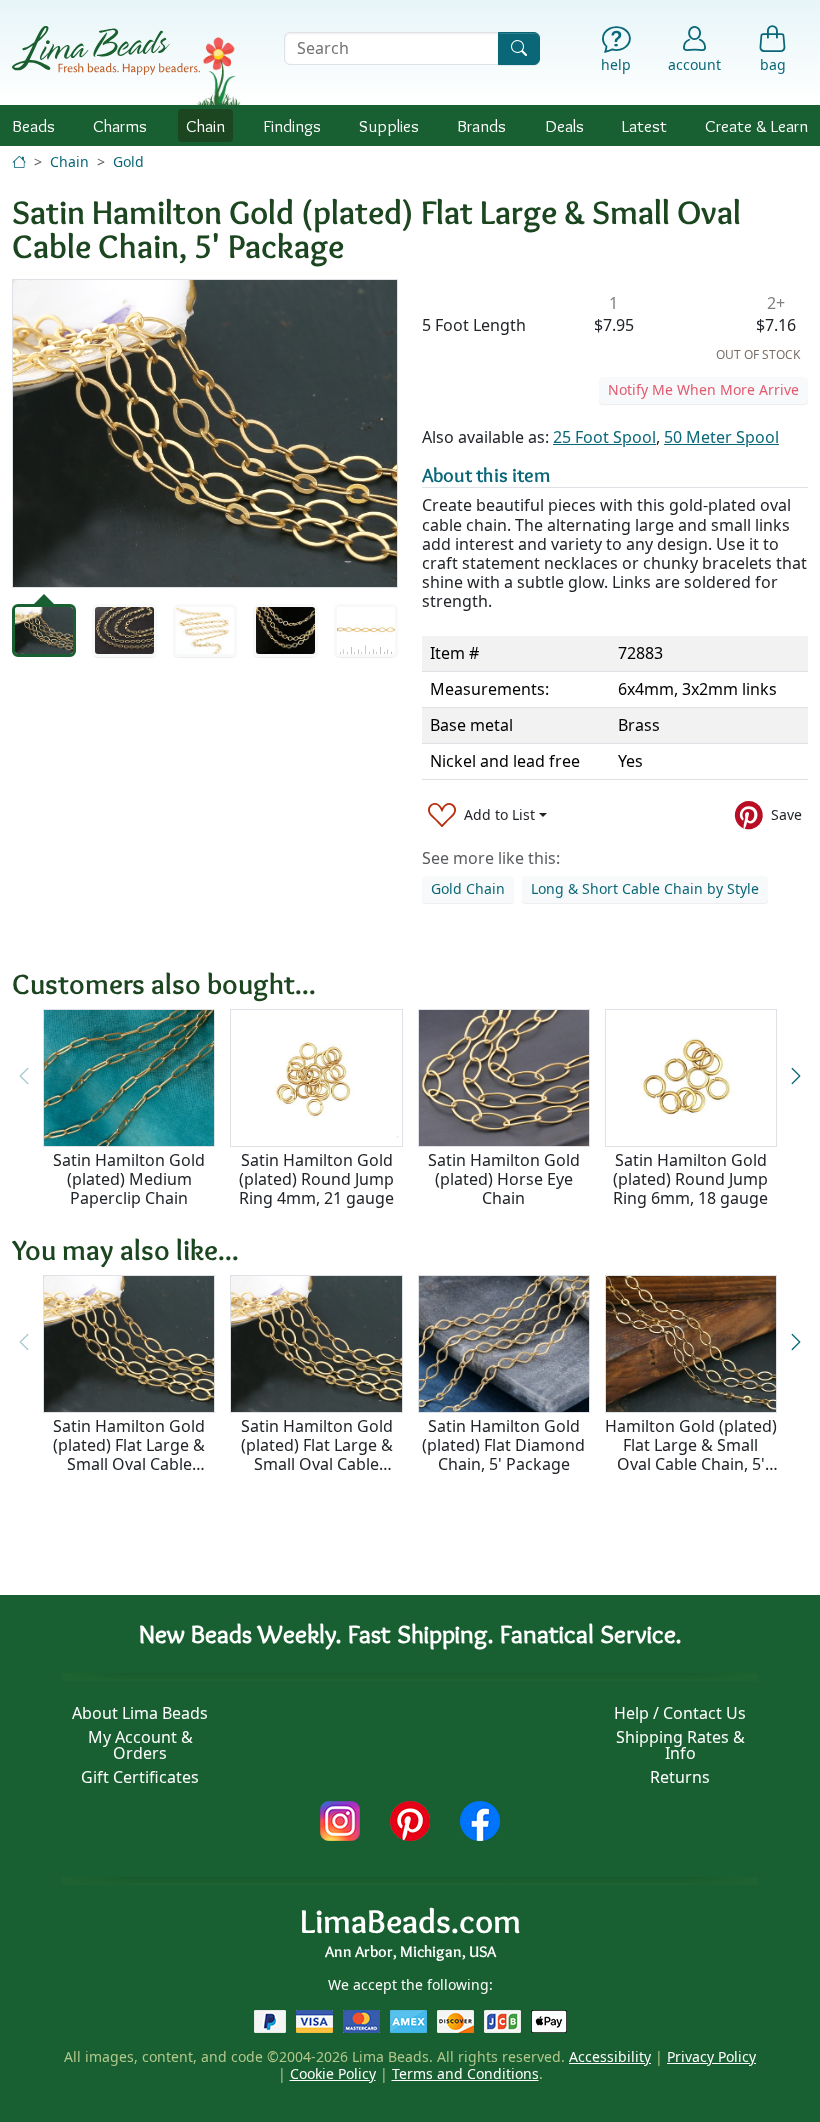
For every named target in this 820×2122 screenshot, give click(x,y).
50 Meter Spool (721, 437)
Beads (33, 125)
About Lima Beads (140, 1713)
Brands (481, 125)
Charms (120, 125)
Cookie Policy (333, 2073)
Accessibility (610, 2056)
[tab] (44, 630)
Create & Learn (756, 125)
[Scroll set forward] (796, 1076)
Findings (292, 125)
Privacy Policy (711, 2056)
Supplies (389, 125)
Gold (128, 161)
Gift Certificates (140, 1777)
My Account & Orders (140, 1745)
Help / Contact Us (680, 1713)
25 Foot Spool (604, 437)
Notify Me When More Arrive (703, 389)
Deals (564, 125)
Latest (644, 125)
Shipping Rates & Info (680, 1745)
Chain (205, 125)
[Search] (519, 48)
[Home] (19, 161)
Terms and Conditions (465, 2073)
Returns (680, 1777)
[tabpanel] (205, 433)
